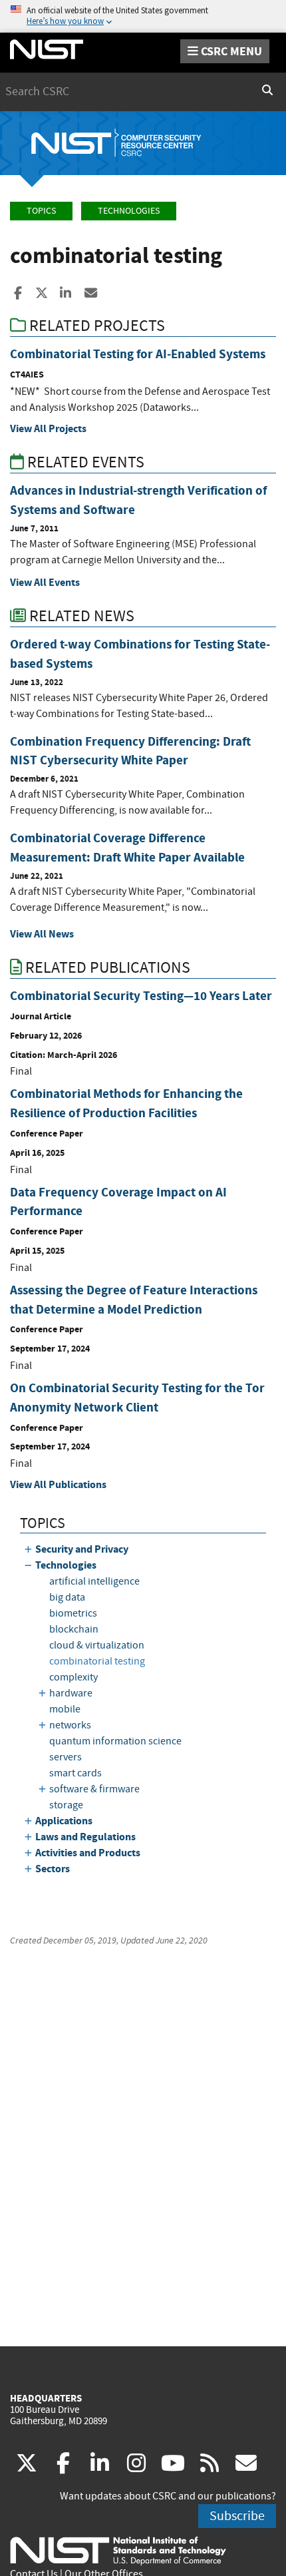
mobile (65, 1709)
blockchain (74, 1629)
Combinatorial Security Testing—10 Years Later (141, 996)
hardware (71, 1693)
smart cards (75, 1773)
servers (66, 1757)
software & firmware (94, 1789)
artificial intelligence (94, 1581)
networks (70, 1725)
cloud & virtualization (97, 1645)
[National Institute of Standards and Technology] (118, 2550)
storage (66, 1805)
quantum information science (115, 1741)
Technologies (129, 211)
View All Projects (48, 428)
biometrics (73, 1613)
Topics (41, 211)
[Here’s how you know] (143, 16)
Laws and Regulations (85, 1837)
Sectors (53, 1869)
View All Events (45, 582)
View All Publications (58, 1484)
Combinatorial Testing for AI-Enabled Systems (138, 354)
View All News (42, 934)
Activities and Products (88, 1853)
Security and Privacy (82, 1549)
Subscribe (237, 2516)
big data (67, 1597)
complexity (73, 1677)
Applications (64, 1821)
